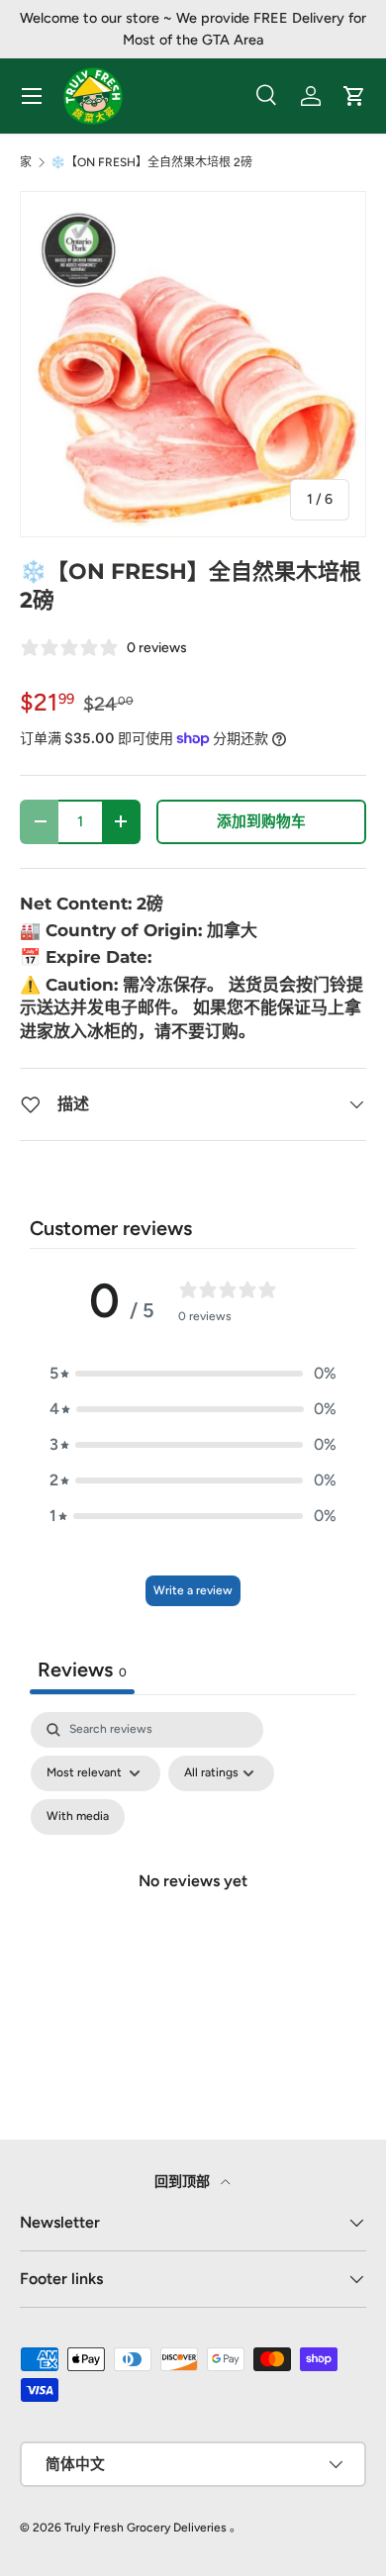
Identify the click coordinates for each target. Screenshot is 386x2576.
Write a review (193, 1590)
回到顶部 (184, 2182)
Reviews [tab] (82, 1670)
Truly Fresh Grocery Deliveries (145, 2528)
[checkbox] (78, 1817)
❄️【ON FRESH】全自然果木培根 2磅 (151, 162)
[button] (193, 1374)
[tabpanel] (193, 1904)
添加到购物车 (261, 821)
